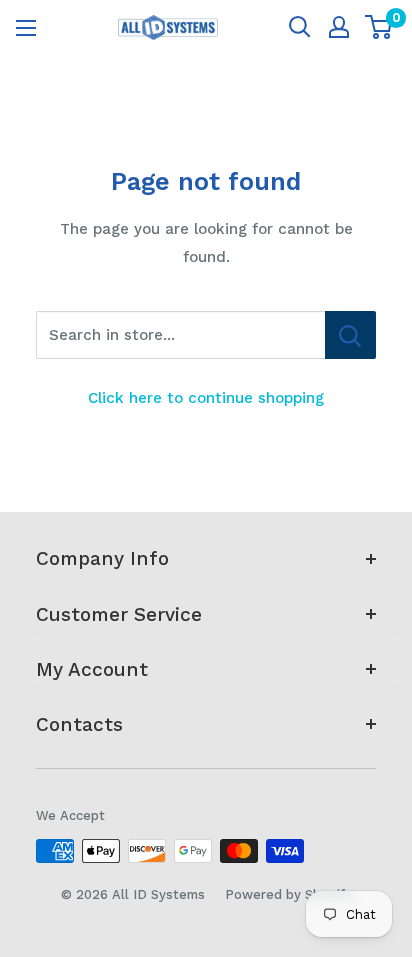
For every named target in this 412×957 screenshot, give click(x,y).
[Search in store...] (350, 335)
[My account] (339, 27)
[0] (379, 27)
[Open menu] (26, 28)
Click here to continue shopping (206, 398)
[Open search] (300, 27)
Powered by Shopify (288, 894)
